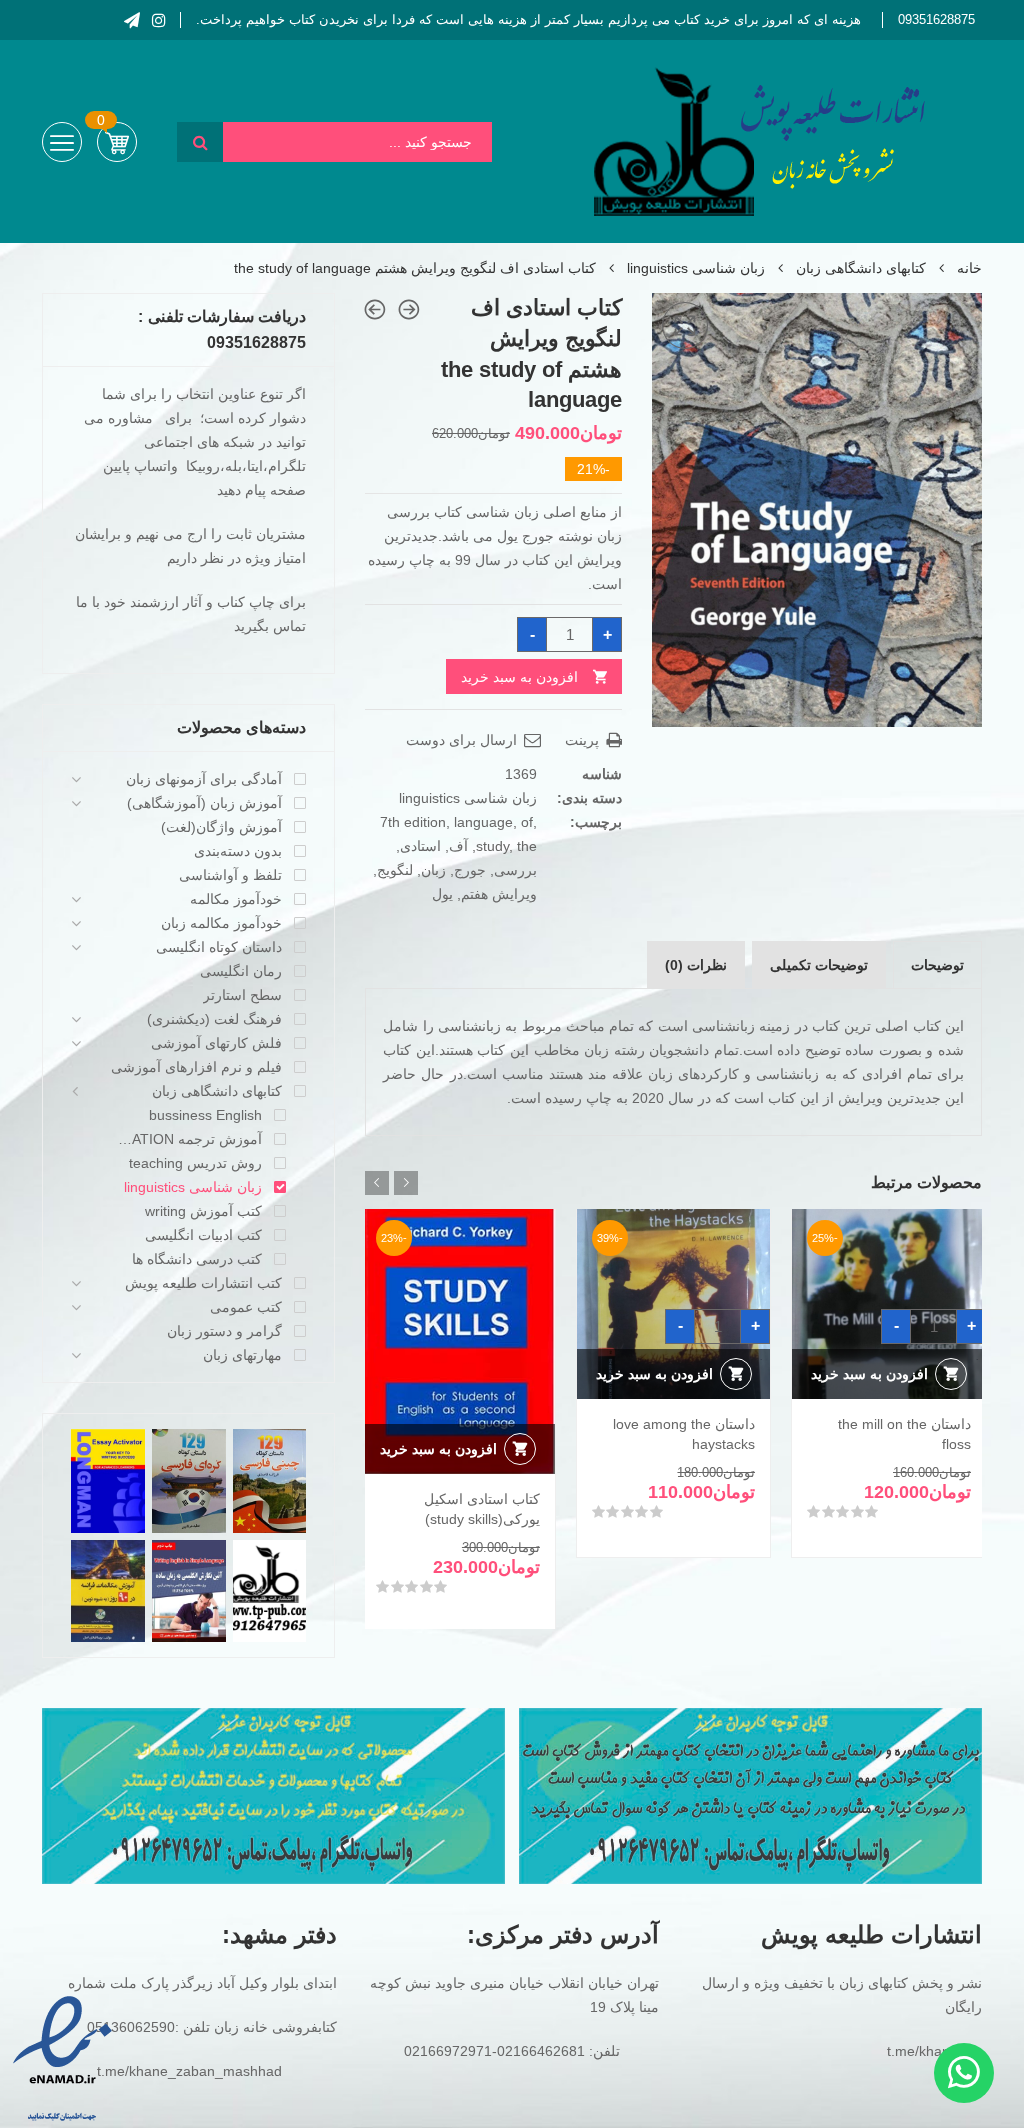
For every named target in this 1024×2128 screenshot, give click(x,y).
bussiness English (205, 1115)
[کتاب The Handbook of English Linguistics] (409, 309)
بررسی (515, 870)
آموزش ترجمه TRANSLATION (186, 1139)
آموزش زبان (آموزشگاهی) (204, 803)
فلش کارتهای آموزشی (216, 1043)
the (527, 846)
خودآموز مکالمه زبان (221, 923)
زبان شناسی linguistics (696, 268)
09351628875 (936, 19)
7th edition (413, 822)
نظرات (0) (696, 965)
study (492, 846)
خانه (969, 268)
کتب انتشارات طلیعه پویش (203, 1283)
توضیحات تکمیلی (819, 965)
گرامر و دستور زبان (224, 1331)
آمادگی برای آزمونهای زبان (204, 779)
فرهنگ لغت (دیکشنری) (214, 1019)
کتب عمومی (246, 1307)
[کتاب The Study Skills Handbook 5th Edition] (375, 309)
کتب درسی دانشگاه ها (197, 1259)
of (527, 822)
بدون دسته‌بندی (238, 851)
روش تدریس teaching (195, 1163)
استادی (420, 846)
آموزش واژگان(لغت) (221, 827)
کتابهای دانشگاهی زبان (861, 268)
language (483, 822)
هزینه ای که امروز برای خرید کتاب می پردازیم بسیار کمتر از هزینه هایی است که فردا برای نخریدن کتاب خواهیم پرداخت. (528, 19)
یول (442, 894)
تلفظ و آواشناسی (230, 875)
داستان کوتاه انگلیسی (219, 947)
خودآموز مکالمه (236, 899)
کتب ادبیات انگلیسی (203, 1235)
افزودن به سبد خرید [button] (869, 1374)
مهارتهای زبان (242, 1355)
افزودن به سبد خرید (519, 677)
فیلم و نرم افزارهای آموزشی (196, 1067)
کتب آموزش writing (203, 1211)
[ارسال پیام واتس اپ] (964, 2073)
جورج (470, 870)
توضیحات (937, 965)
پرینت (584, 740)
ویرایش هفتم (499, 894)
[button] (685, 326)
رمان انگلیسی (241, 971)
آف (458, 846)
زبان (433, 870)
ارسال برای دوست (463, 740)
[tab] (937, 965)
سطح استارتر (242, 995)
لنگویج (395, 870)
